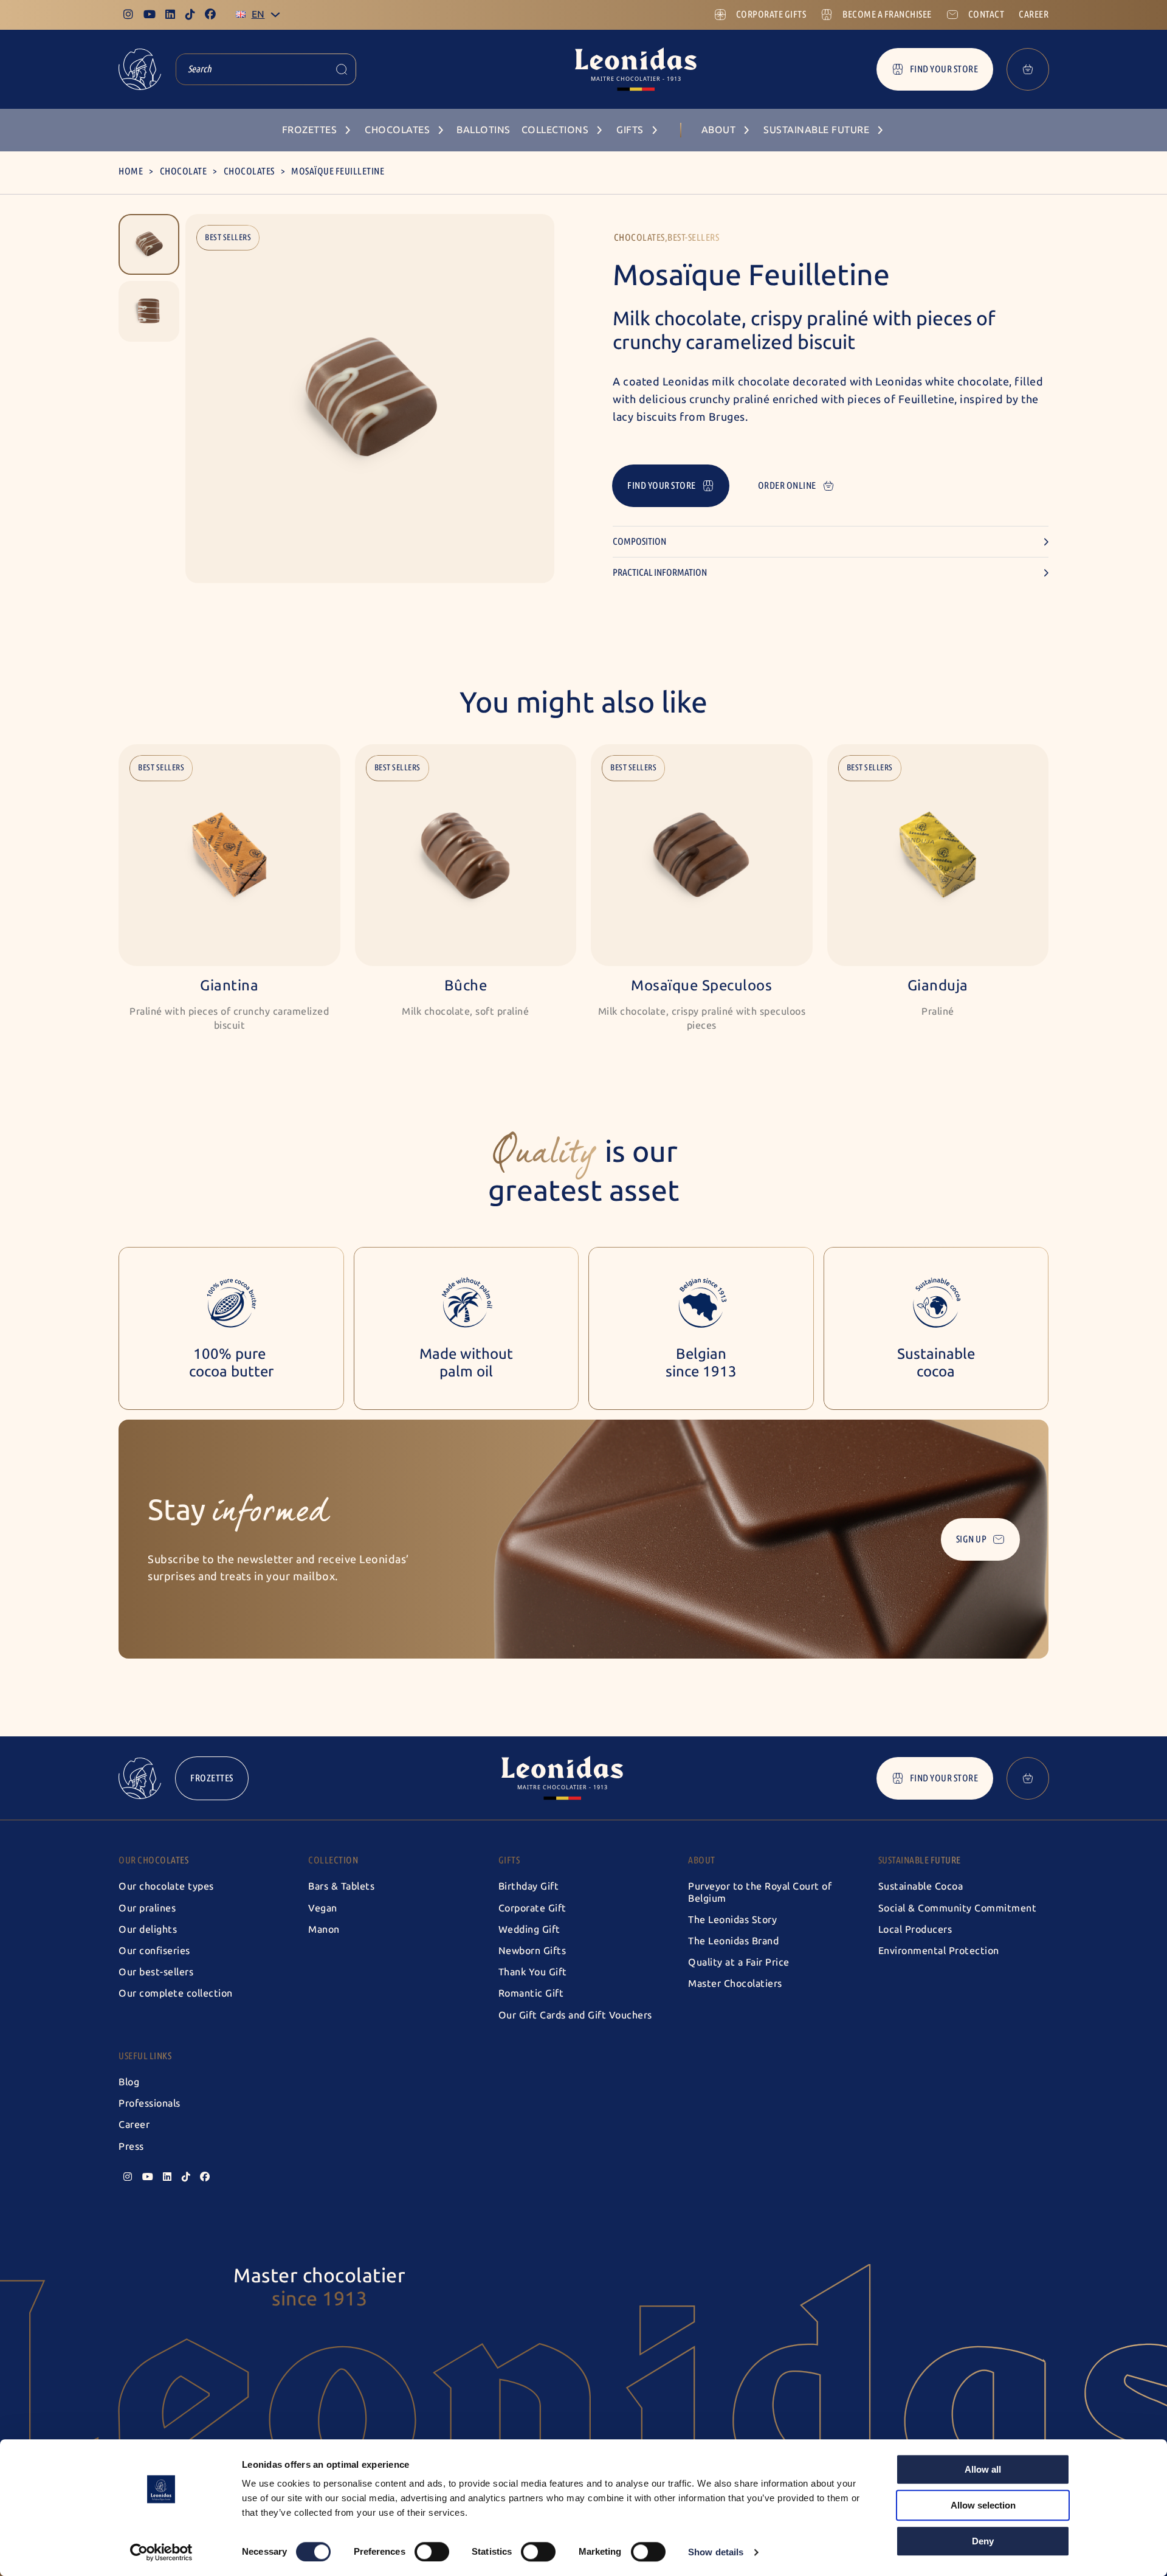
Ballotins (484, 130)
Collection (333, 1860)
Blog (129, 2082)
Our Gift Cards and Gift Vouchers (575, 2015)
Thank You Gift (533, 1972)
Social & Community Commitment (958, 1908)
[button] (149, 244)
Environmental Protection (939, 1951)
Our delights (148, 1929)
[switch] (432, 2552)
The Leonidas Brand (733, 1941)
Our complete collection (176, 1993)
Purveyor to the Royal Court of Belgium (760, 1892)
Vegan (323, 1908)
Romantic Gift (531, 1993)
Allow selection (983, 2505)
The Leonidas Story (732, 1920)
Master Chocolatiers (735, 1984)
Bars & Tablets (341, 1886)
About (702, 1860)
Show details (716, 2552)
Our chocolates (153, 1860)
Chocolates (249, 171)
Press (131, 2146)
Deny (983, 2541)
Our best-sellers (156, 1972)
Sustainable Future (920, 1860)
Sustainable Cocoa (921, 1886)
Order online (787, 485)
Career (134, 2125)
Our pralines (147, 1908)
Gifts (509, 1860)
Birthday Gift (529, 1886)
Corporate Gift (532, 1908)
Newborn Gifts (532, 1951)
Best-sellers (693, 237)
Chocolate (184, 171)
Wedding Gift (529, 1929)
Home (131, 171)
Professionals (150, 2103)
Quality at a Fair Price (739, 1962)
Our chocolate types (166, 1886)
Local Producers (915, 1929)
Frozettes (212, 1778)
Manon (324, 1929)
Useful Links (145, 2056)
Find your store (944, 69)
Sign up (972, 1539)
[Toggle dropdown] (275, 15)
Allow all (983, 2469)
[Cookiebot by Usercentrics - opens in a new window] (161, 2552)
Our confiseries (154, 1951)
